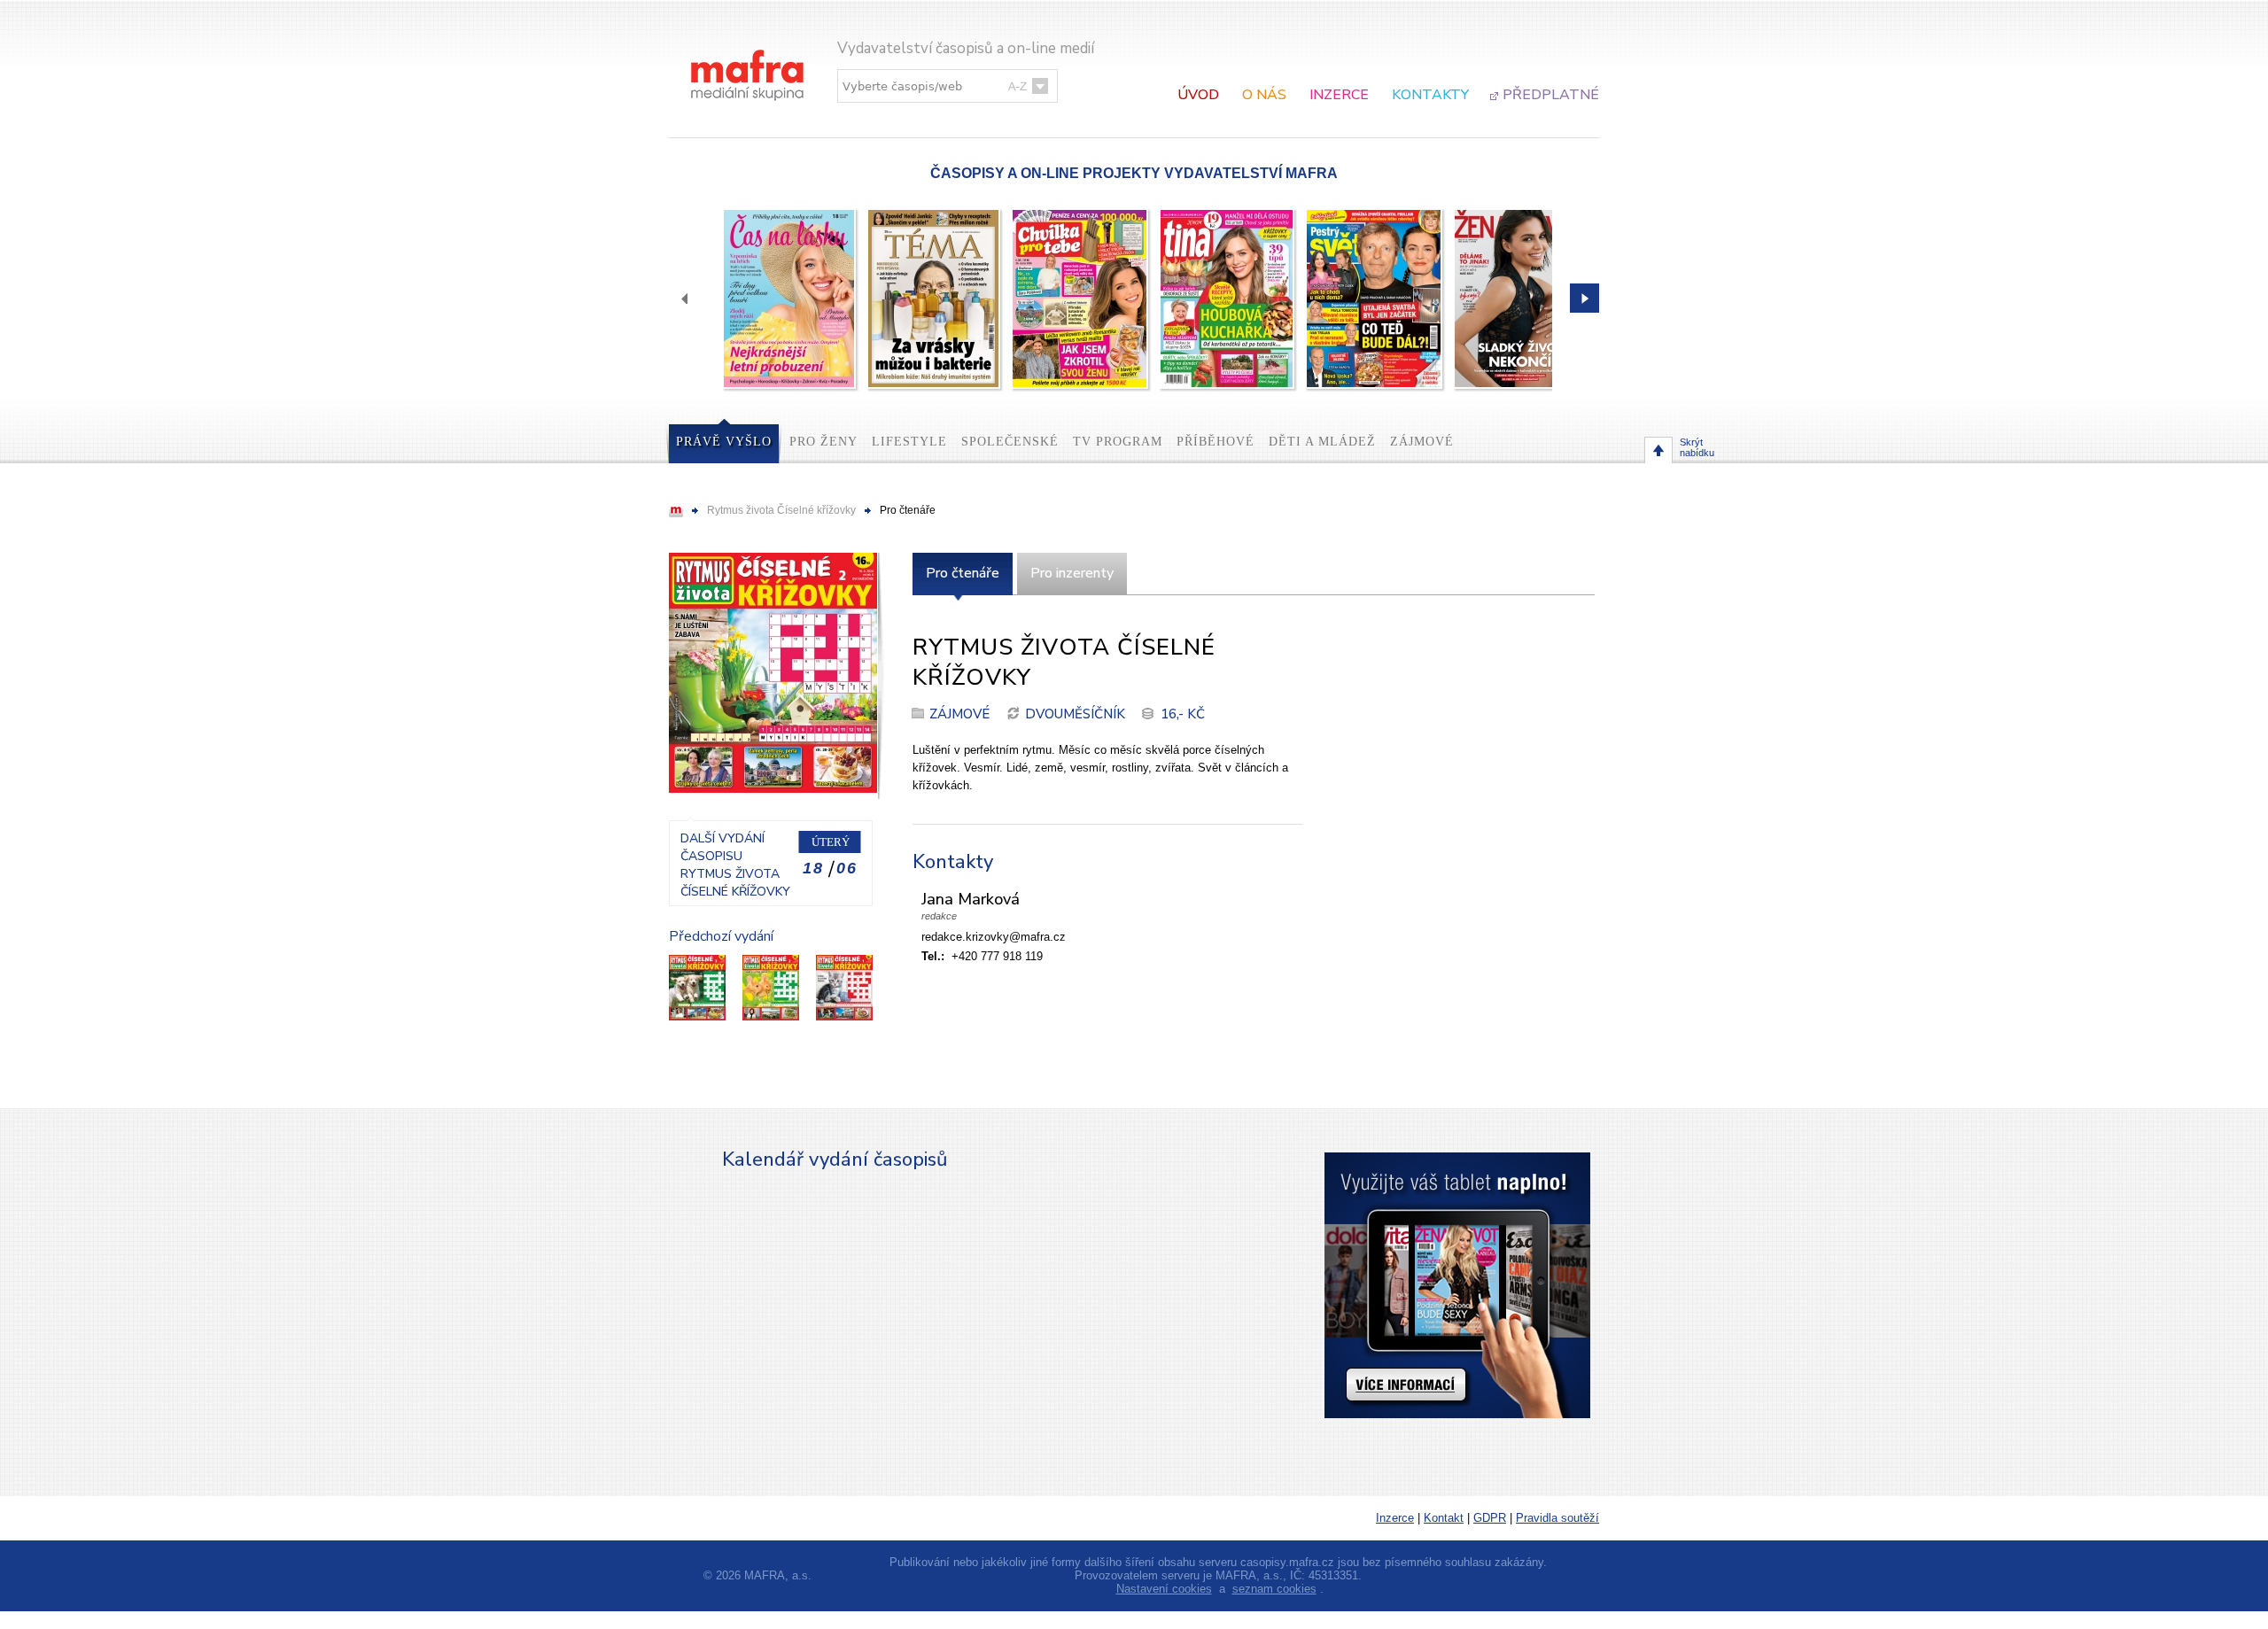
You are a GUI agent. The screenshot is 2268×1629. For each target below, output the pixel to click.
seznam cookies (1274, 1589)
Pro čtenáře (963, 573)
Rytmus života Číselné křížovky (781, 510)
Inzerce (1339, 95)
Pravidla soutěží (1557, 1518)
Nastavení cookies (1164, 1589)
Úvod (1198, 95)
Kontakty (1430, 95)
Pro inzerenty (1072, 573)
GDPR (1490, 1518)
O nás (1264, 95)
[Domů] (749, 57)
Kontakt (1444, 1518)
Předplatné (1551, 95)
